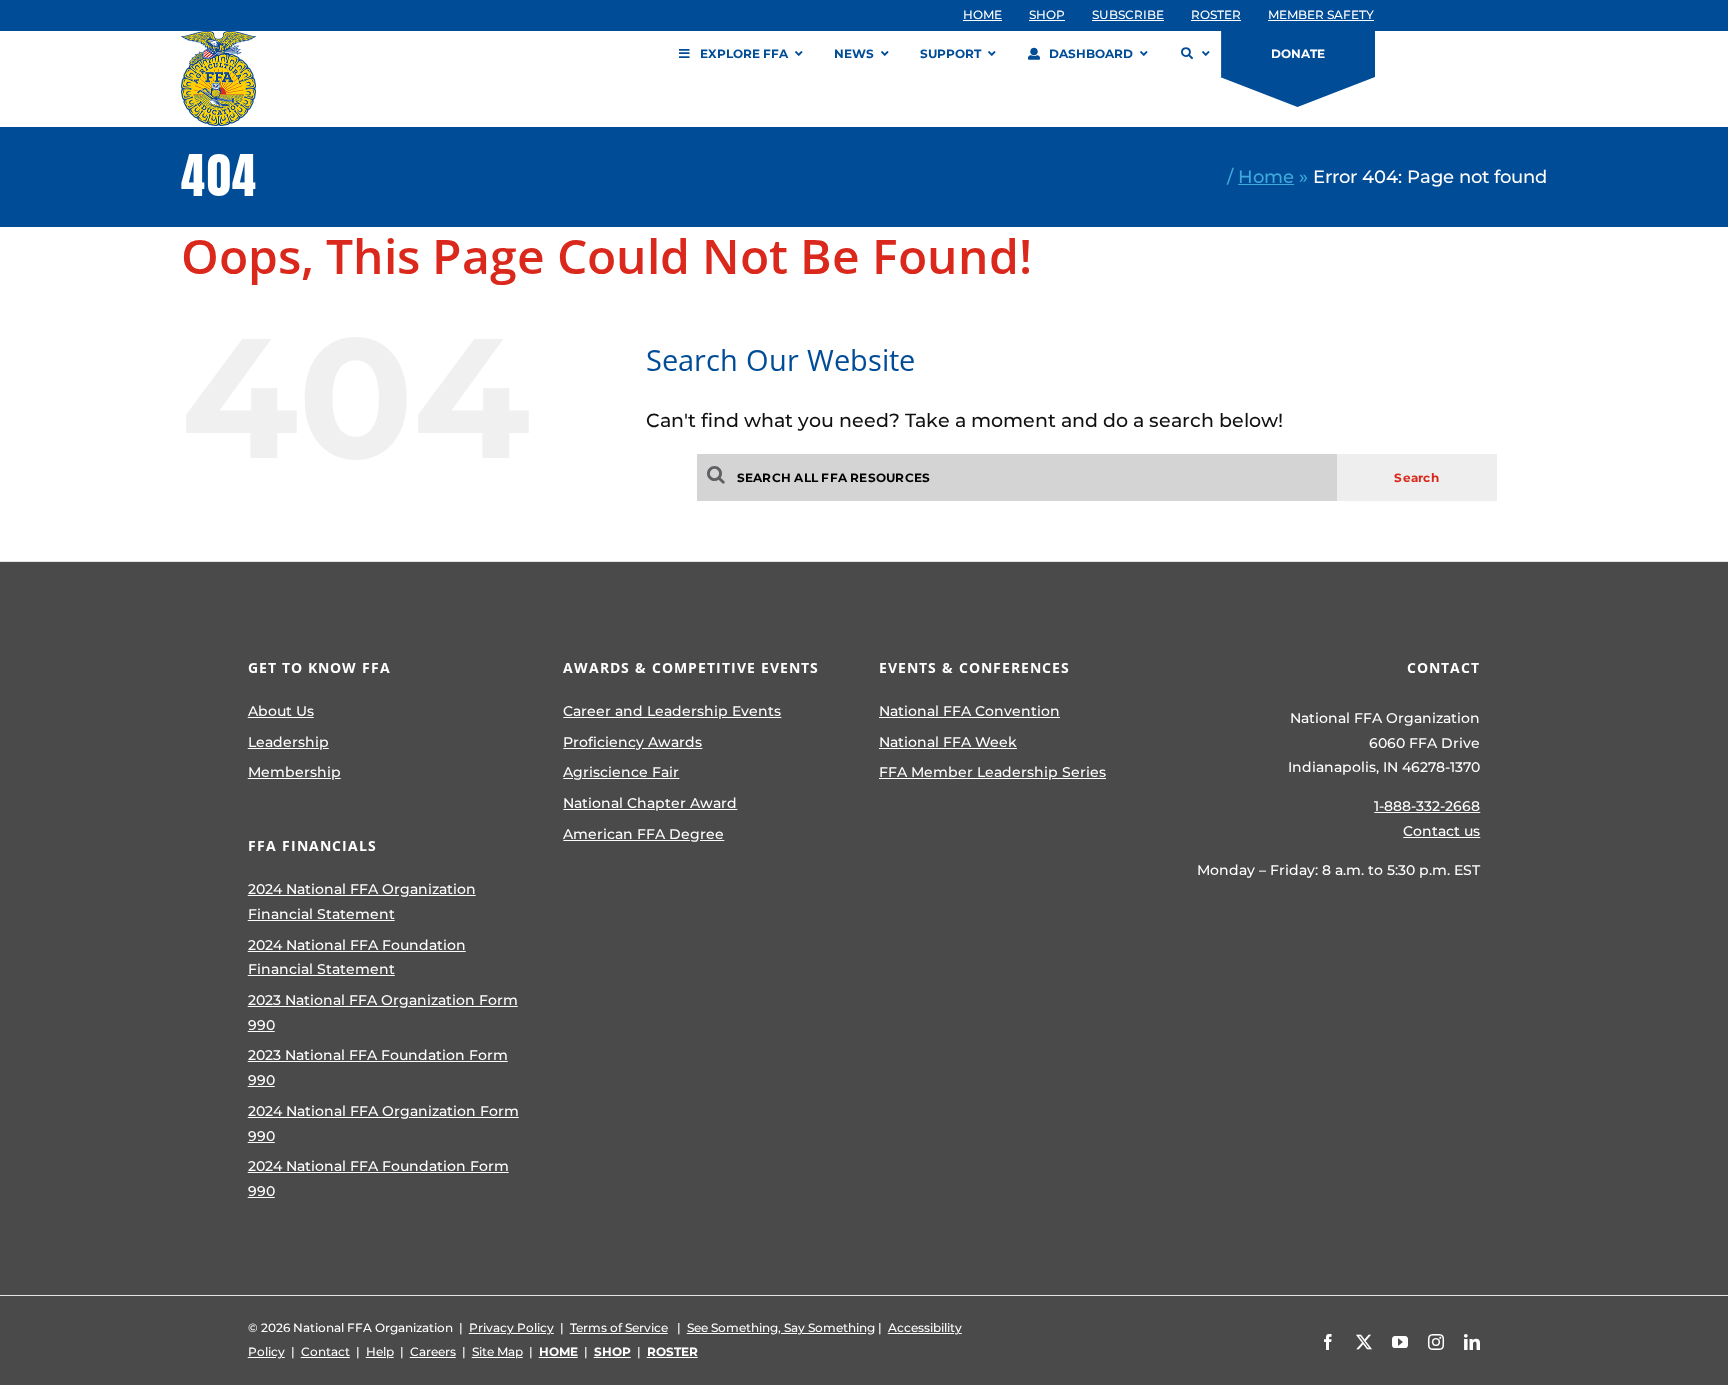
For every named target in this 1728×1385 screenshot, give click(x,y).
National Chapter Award (650, 803)
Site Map (497, 1351)
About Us (281, 711)
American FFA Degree (643, 834)
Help (380, 1351)
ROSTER (672, 1351)
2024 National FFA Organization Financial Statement (362, 901)
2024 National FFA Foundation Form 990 (378, 1178)
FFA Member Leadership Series (992, 772)
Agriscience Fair (621, 772)
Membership (294, 772)
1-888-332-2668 (1427, 806)
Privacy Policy (511, 1327)
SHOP (612, 1351)
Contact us (1441, 831)
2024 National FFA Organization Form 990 (383, 1123)
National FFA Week (948, 742)
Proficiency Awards (632, 742)
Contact (325, 1351)
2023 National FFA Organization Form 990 (383, 1012)
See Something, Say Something (781, 1327)
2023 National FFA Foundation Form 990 (378, 1067)
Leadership (288, 742)
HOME (558, 1351)
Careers (433, 1351)
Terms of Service (619, 1327)
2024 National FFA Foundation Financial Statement (357, 957)
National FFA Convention (969, 711)
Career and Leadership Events (672, 711)
